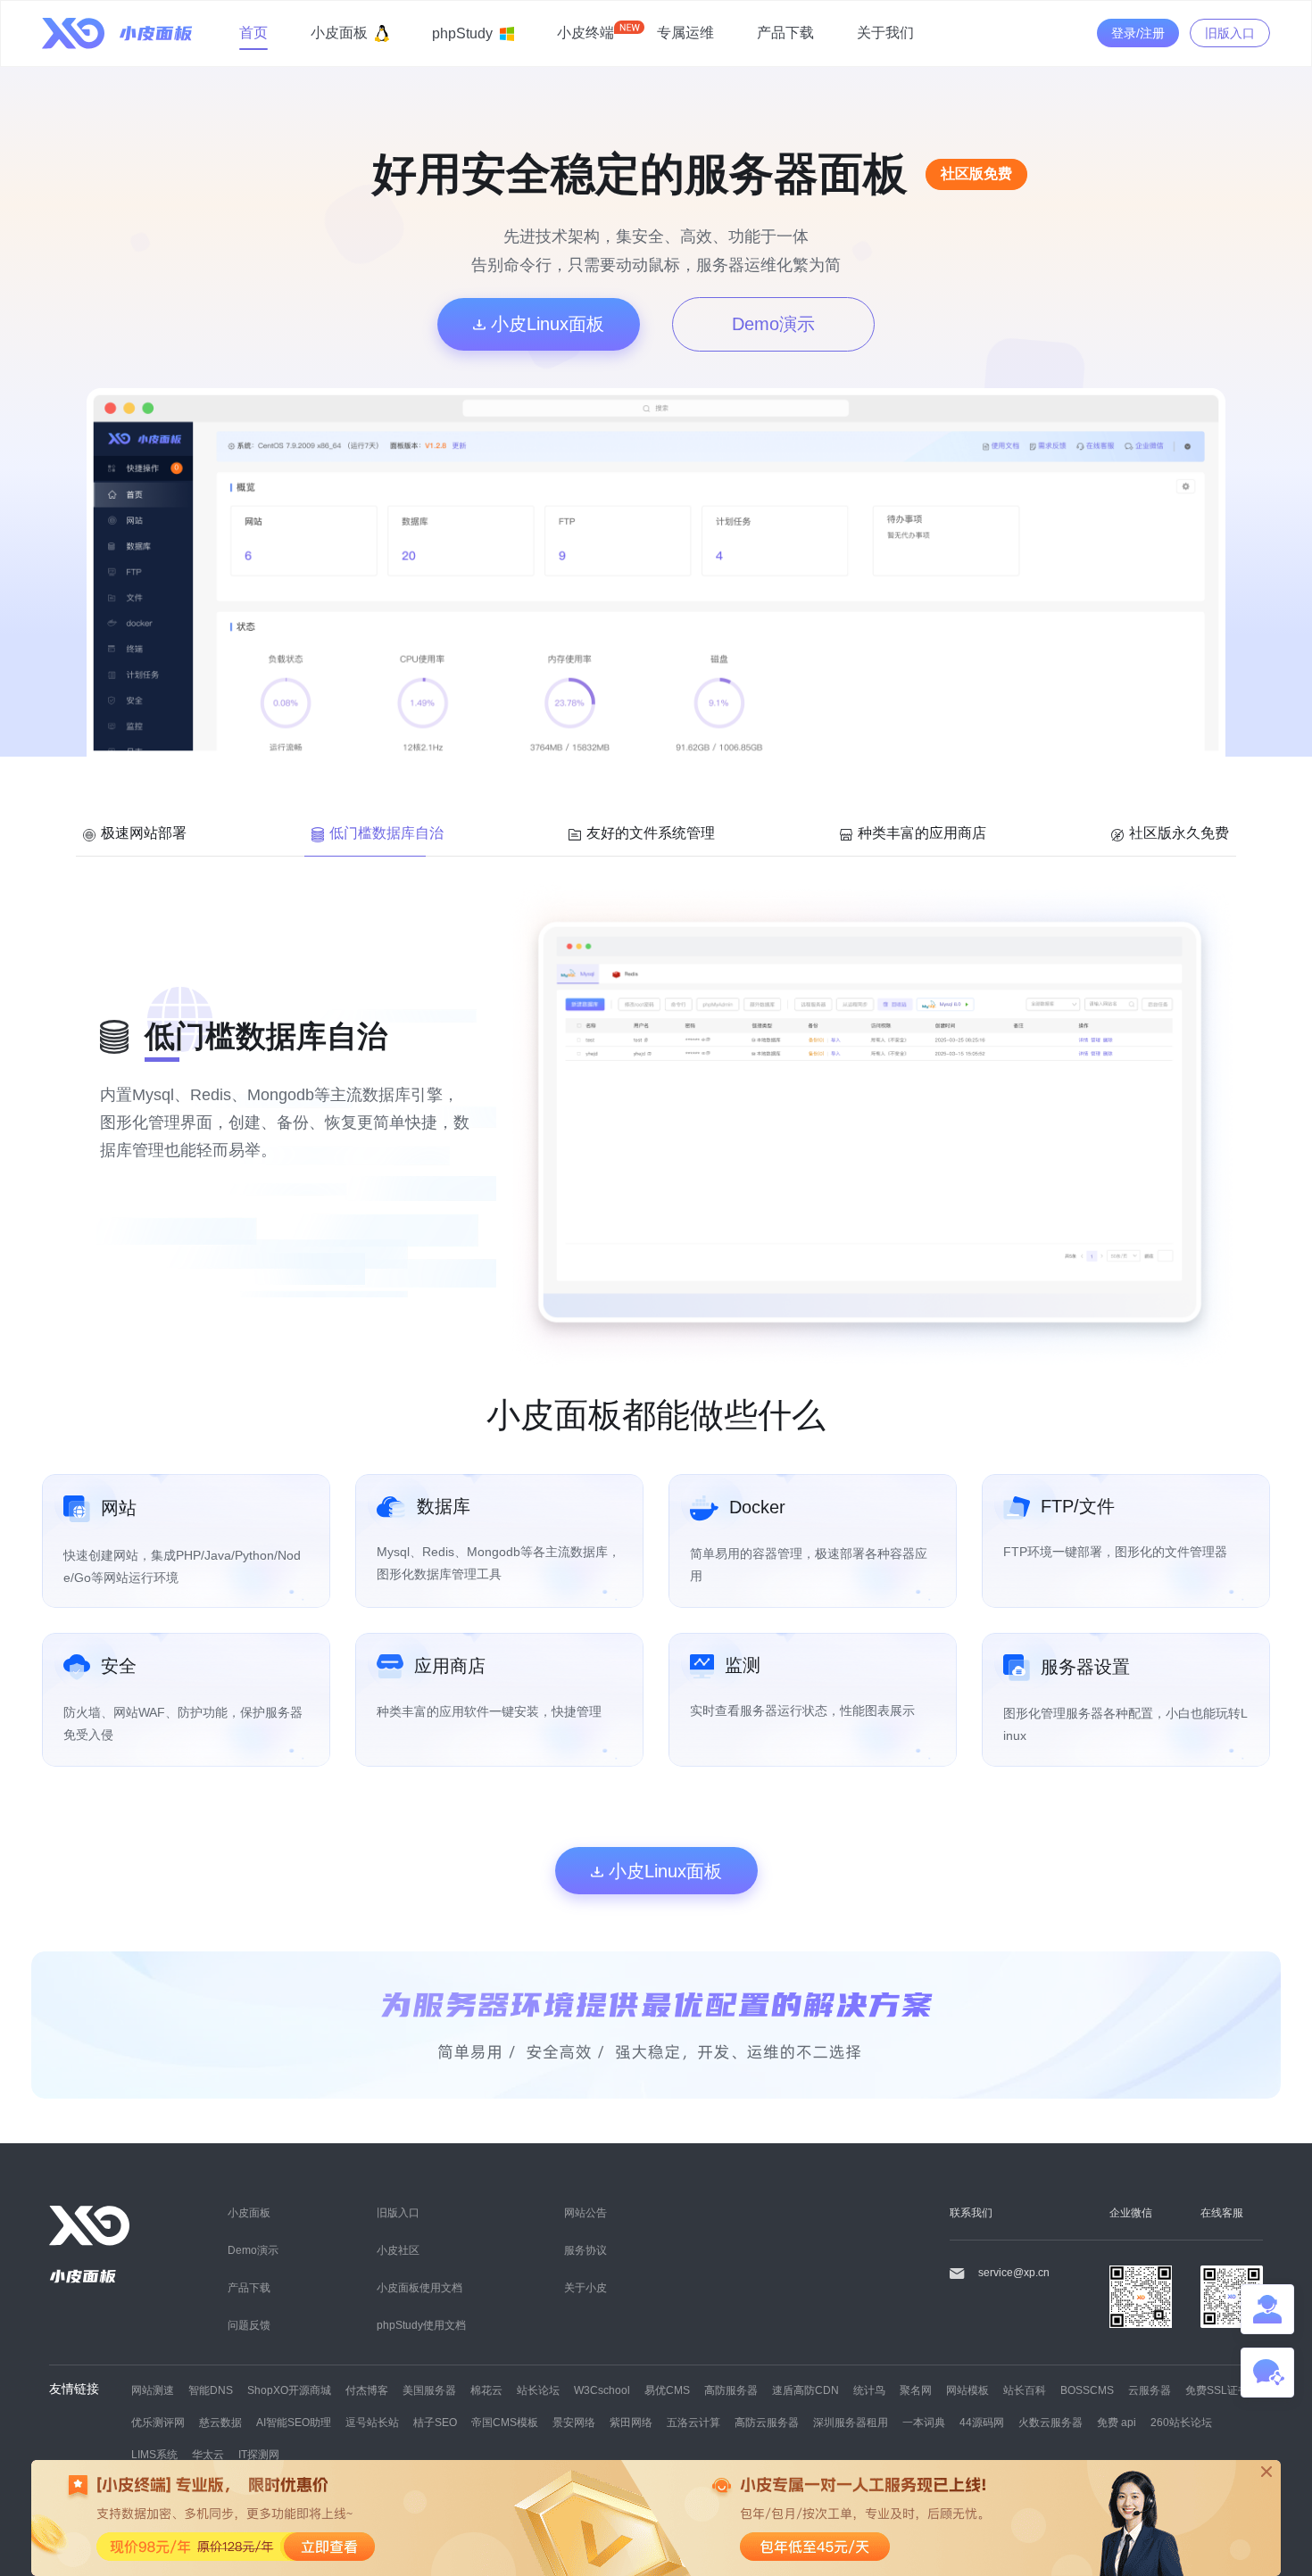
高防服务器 (731, 2390)
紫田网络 (631, 2422)
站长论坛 (538, 2390)
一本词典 (924, 2422)
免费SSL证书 (1217, 2390)
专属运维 (685, 32)
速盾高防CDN (805, 2390)
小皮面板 (339, 32)
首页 (253, 32)
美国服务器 (429, 2390)
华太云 (208, 2454)
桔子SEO (435, 2422)
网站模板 (967, 2390)
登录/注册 (1138, 33)
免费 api (1117, 2422)
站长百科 (1025, 2390)
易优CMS (667, 2390)
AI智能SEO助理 (294, 2422)
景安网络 (574, 2422)
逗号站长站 (372, 2422)
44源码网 (982, 2422)
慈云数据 (220, 2422)
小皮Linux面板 (545, 323)
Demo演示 (773, 323)
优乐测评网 (158, 2422)
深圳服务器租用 (851, 2422)
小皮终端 (585, 32)
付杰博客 (367, 2390)
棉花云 (486, 2390)
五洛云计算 (693, 2422)
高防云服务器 (767, 2422)
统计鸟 (869, 2390)
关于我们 (885, 32)
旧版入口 (1230, 33)
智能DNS (211, 2390)
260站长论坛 (1181, 2422)
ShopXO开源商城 (289, 2390)
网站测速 (153, 2390)
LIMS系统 (154, 2454)
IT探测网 (259, 2454)
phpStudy (462, 33)
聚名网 (916, 2390)
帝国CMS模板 (505, 2422)
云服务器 (1150, 2390)
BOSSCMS (1087, 2390)
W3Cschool (602, 2390)
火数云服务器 (1050, 2422)
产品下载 (785, 32)
